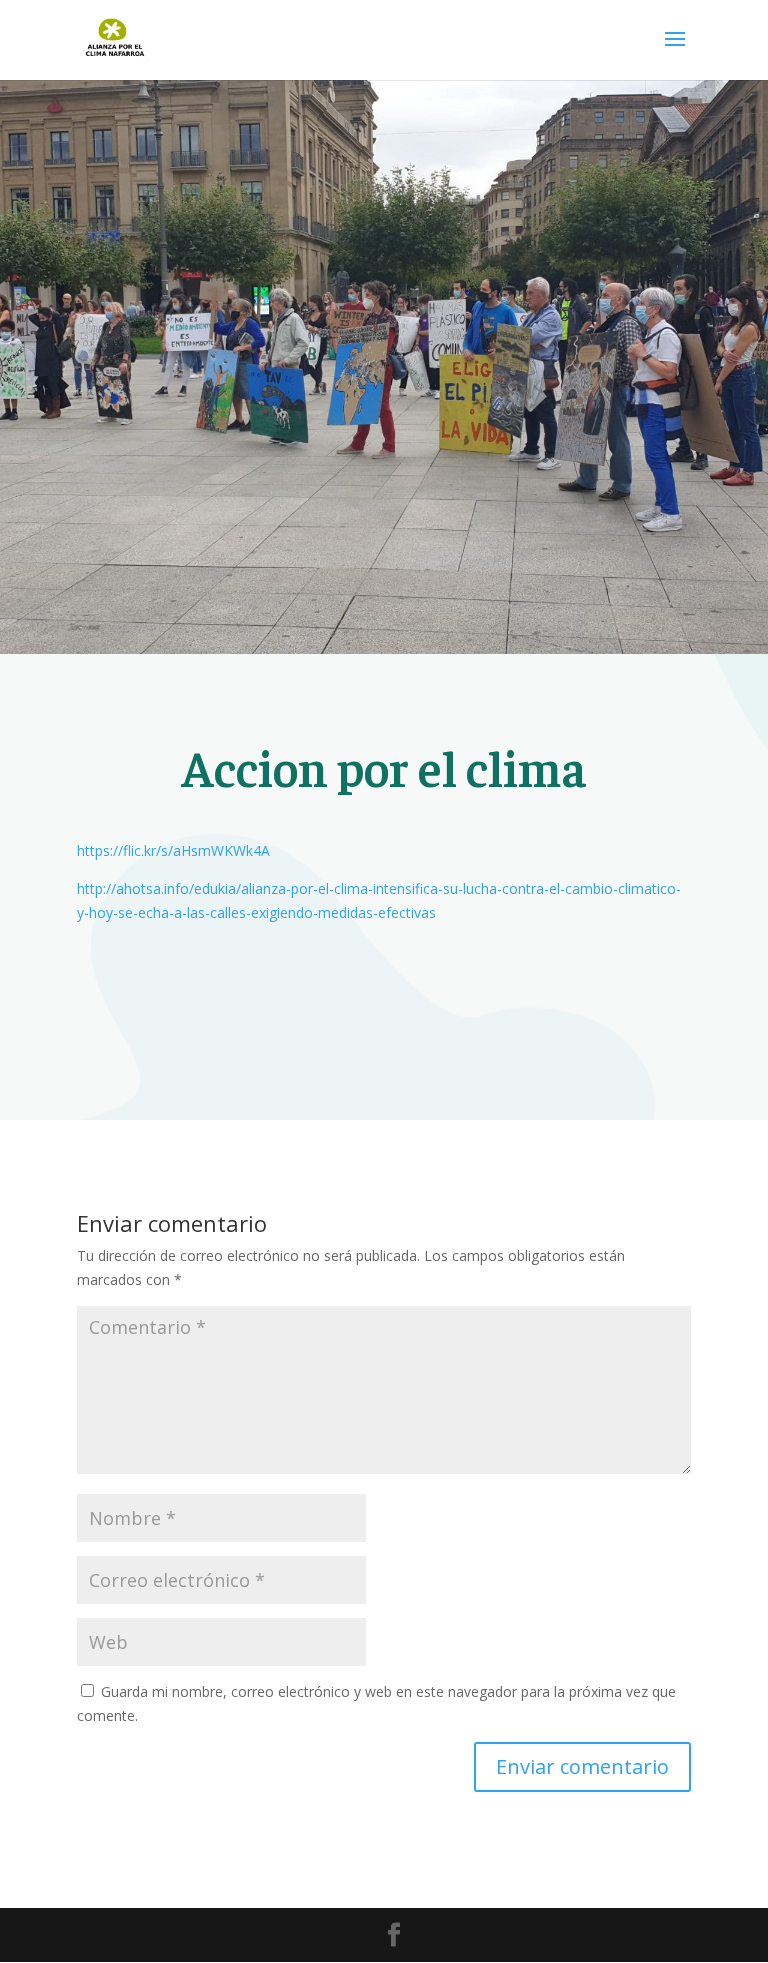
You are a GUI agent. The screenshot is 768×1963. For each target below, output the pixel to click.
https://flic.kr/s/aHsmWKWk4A (173, 850)
